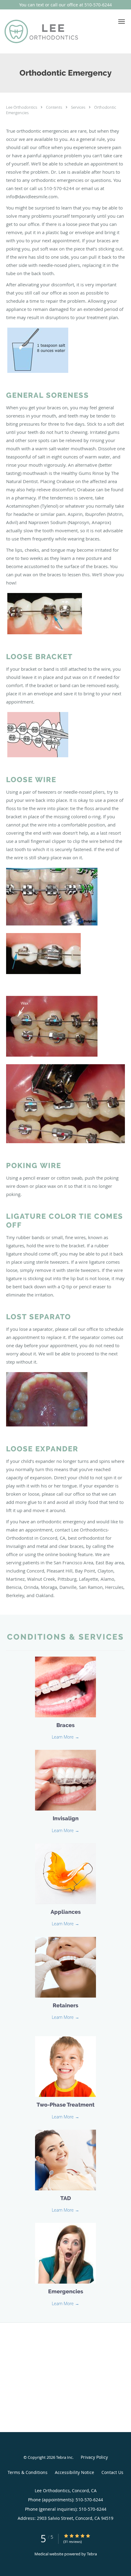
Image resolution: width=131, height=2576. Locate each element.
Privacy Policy (94, 2457)
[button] (122, 22)
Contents (55, 107)
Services (79, 107)
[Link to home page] (54, 31)
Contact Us (112, 2472)
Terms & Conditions (28, 2472)
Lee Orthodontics (22, 107)
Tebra (92, 2554)
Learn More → (65, 1737)
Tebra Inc (64, 2457)
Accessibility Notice (74, 2472)
